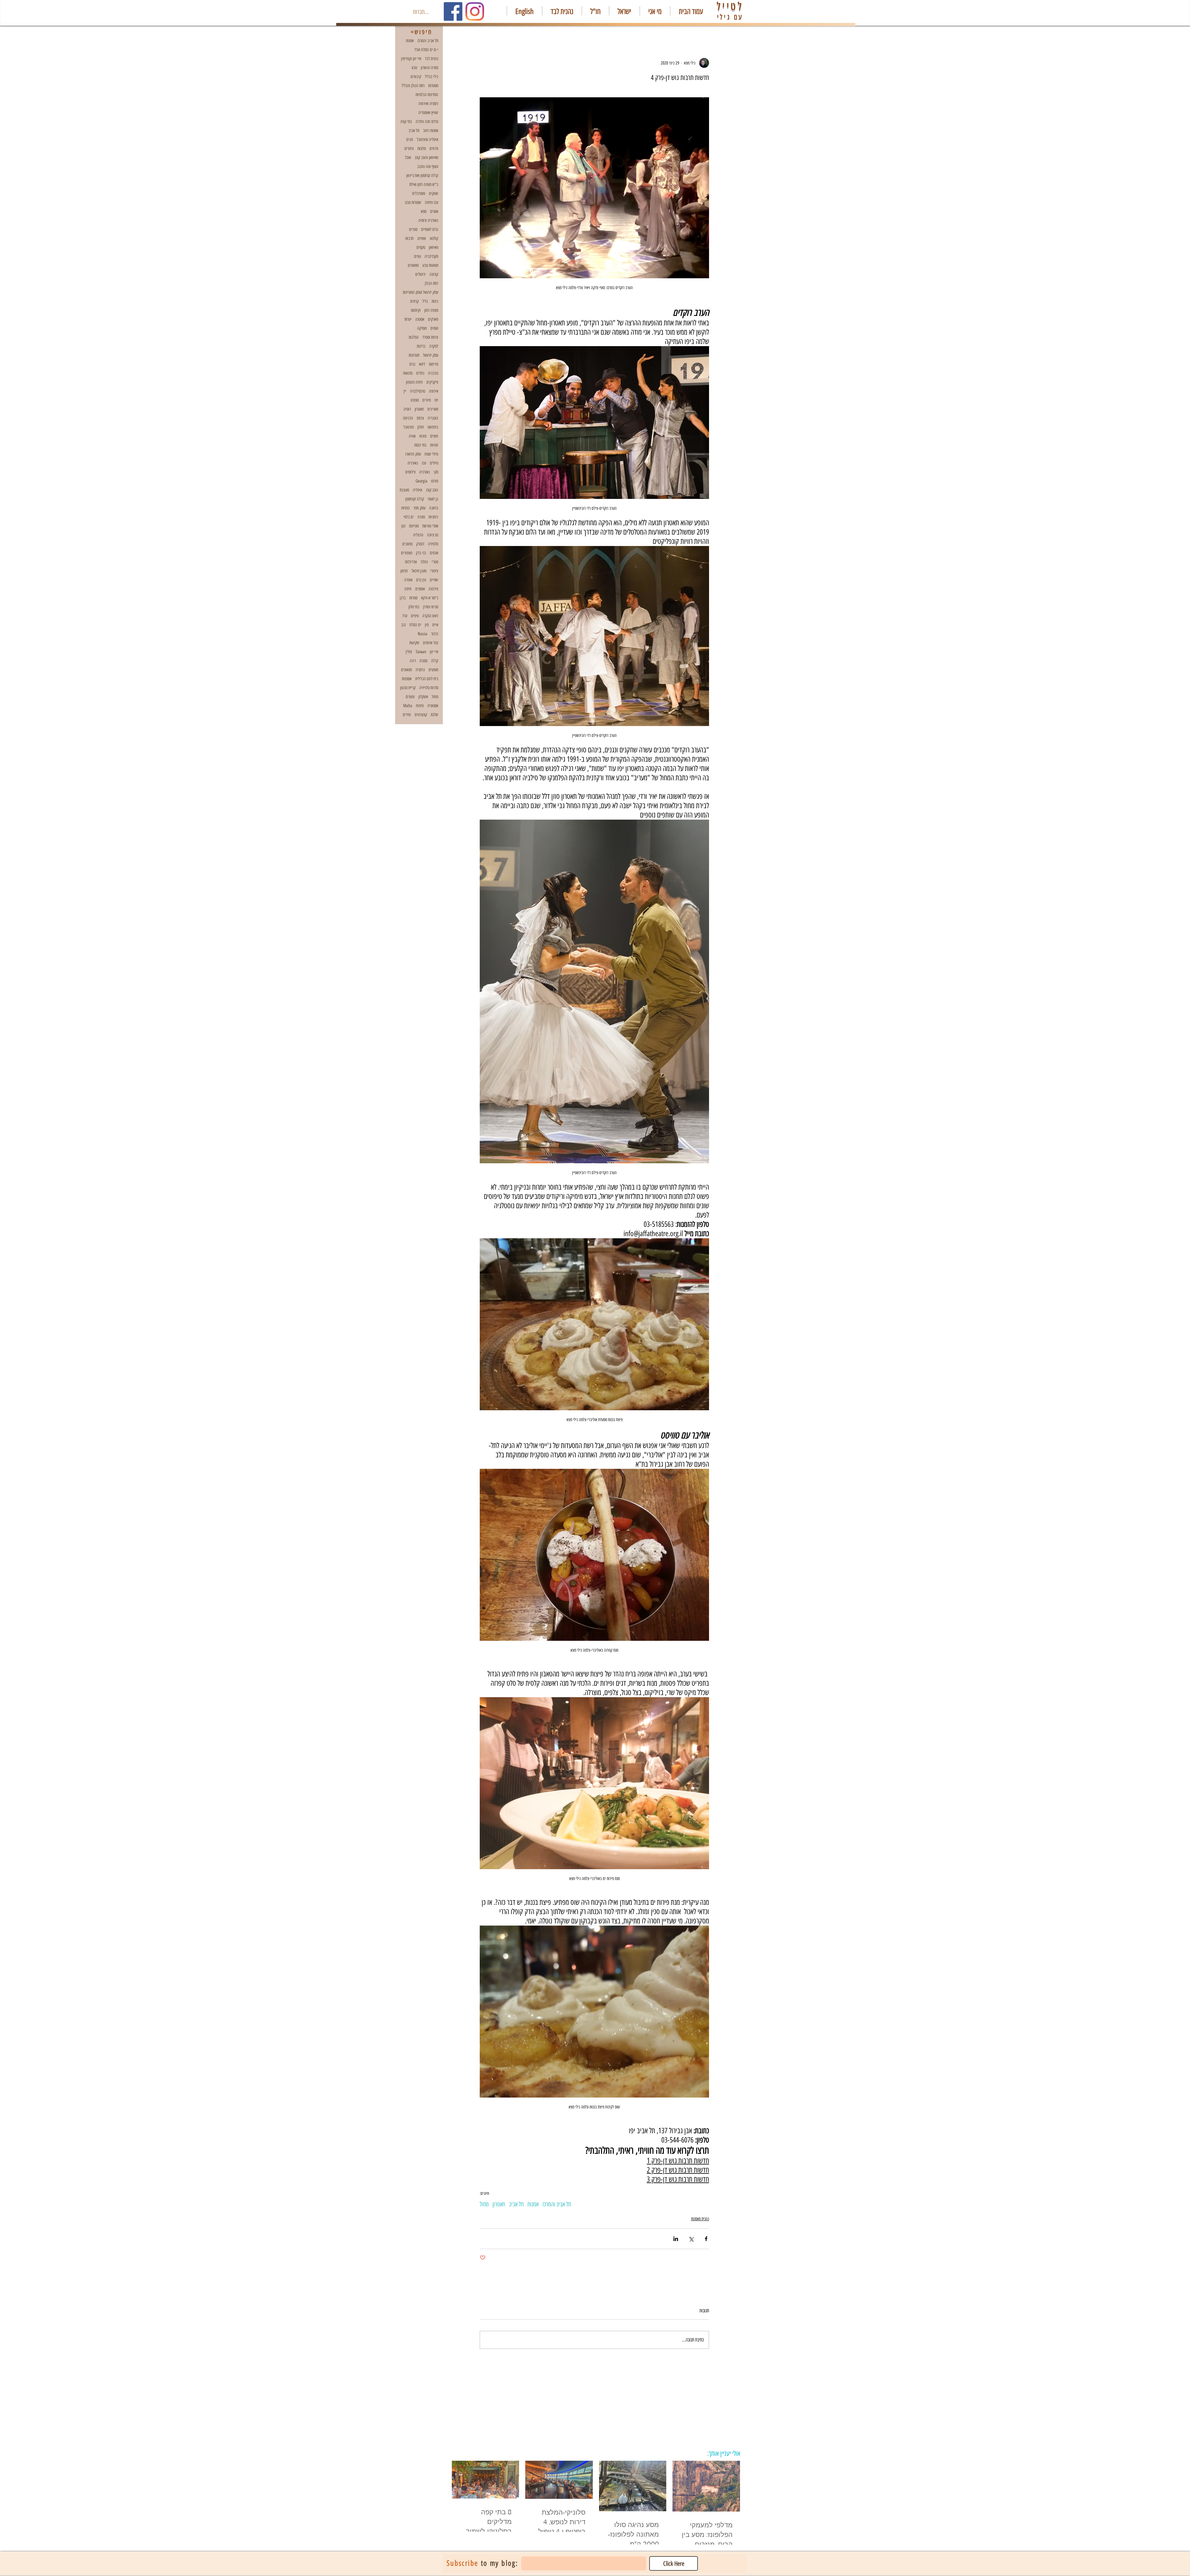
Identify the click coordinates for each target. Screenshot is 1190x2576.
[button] (722, 1224)
